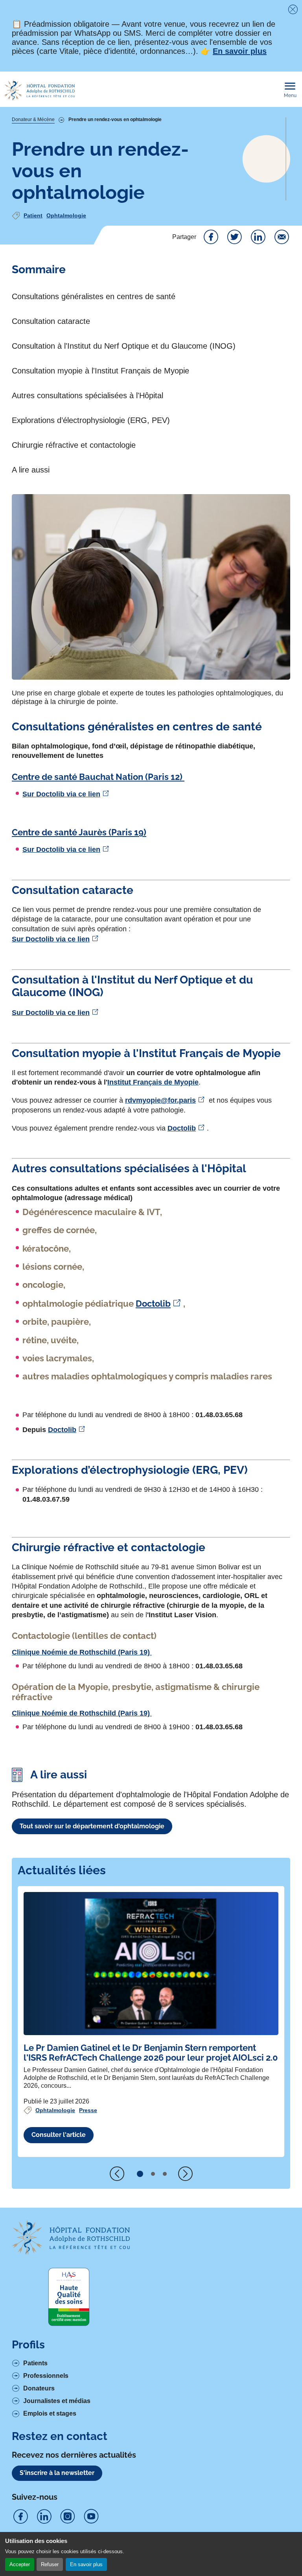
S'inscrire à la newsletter (57, 2473)
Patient (33, 215)
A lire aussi (31, 470)
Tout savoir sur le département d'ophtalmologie (92, 1826)
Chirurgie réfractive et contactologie (74, 445)
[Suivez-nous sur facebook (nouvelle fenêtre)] (20, 2517)
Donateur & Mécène (33, 120)
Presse (88, 2110)
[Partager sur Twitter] (234, 237)
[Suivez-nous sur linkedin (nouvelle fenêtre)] (44, 2517)
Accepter (20, 2564)
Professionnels (46, 2376)
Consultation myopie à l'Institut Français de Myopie (100, 371)
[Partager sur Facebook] (211, 237)
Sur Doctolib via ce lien (61, 794)
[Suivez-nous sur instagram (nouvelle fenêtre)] (68, 2517)
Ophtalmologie (66, 215)
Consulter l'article (59, 2135)
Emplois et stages (50, 2413)
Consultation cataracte (51, 321)
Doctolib (182, 1128)
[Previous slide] (117, 2174)
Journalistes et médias (57, 2401)
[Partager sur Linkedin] (258, 237)
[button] (140, 2174)
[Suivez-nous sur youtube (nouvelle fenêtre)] (91, 2517)
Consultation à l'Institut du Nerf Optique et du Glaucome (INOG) (124, 346)
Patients (35, 2363)
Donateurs (39, 2388)
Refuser (50, 2564)
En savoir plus (86, 2564)
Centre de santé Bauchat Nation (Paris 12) (98, 777)
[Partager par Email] (282, 237)
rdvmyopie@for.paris (160, 1100)
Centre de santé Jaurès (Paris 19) (79, 832)
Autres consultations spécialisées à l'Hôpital (89, 395)
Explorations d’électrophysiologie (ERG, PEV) (91, 420)
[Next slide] (185, 2174)
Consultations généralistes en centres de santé (94, 296)
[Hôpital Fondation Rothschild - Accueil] (39, 90)
